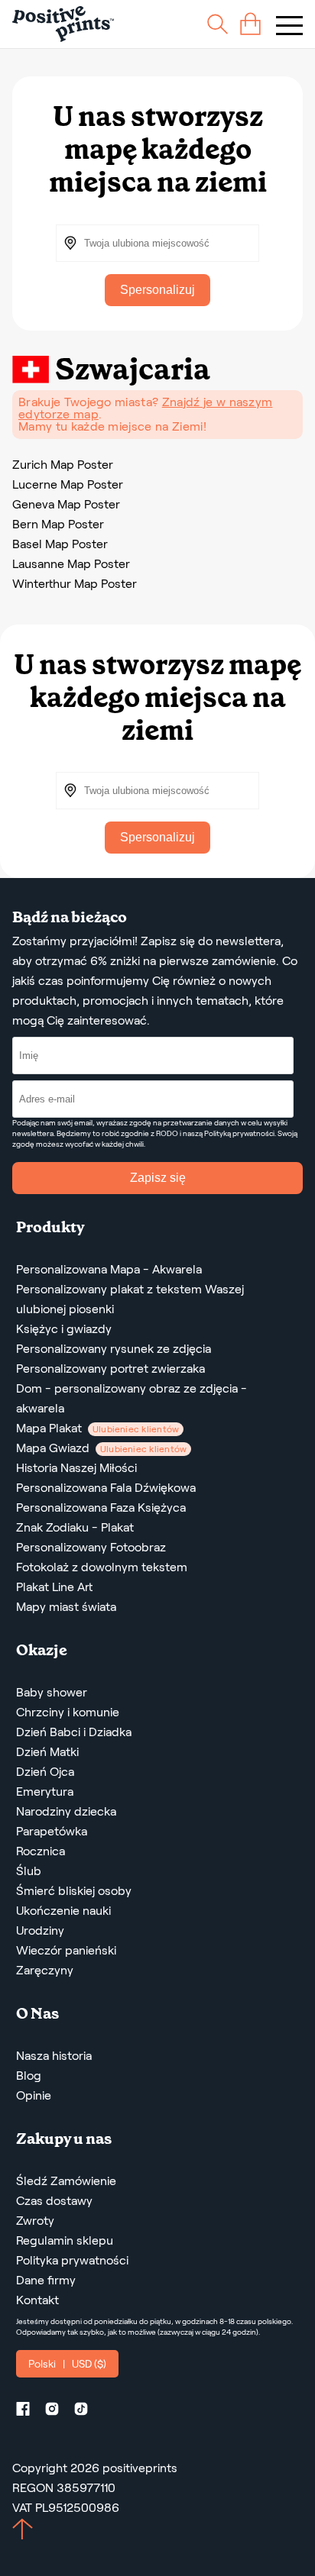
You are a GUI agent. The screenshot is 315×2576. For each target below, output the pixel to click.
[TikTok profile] (87, 2411)
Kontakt (37, 2300)
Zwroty (35, 2221)
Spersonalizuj (157, 290)
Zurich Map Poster (63, 465)
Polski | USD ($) (67, 2364)
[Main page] (63, 24)
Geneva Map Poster (66, 504)
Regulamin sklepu (65, 2240)
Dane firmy (46, 2280)
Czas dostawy (54, 2201)
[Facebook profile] (29, 2411)
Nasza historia (54, 2056)
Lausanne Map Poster (71, 564)
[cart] (250, 24)
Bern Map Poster (58, 524)
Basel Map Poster (60, 544)
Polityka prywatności (72, 2260)
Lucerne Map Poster (68, 484)
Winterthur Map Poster (75, 584)
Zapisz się (158, 1178)
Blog (29, 2076)
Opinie (34, 2095)
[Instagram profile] (58, 2411)
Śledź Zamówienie (66, 2181)
